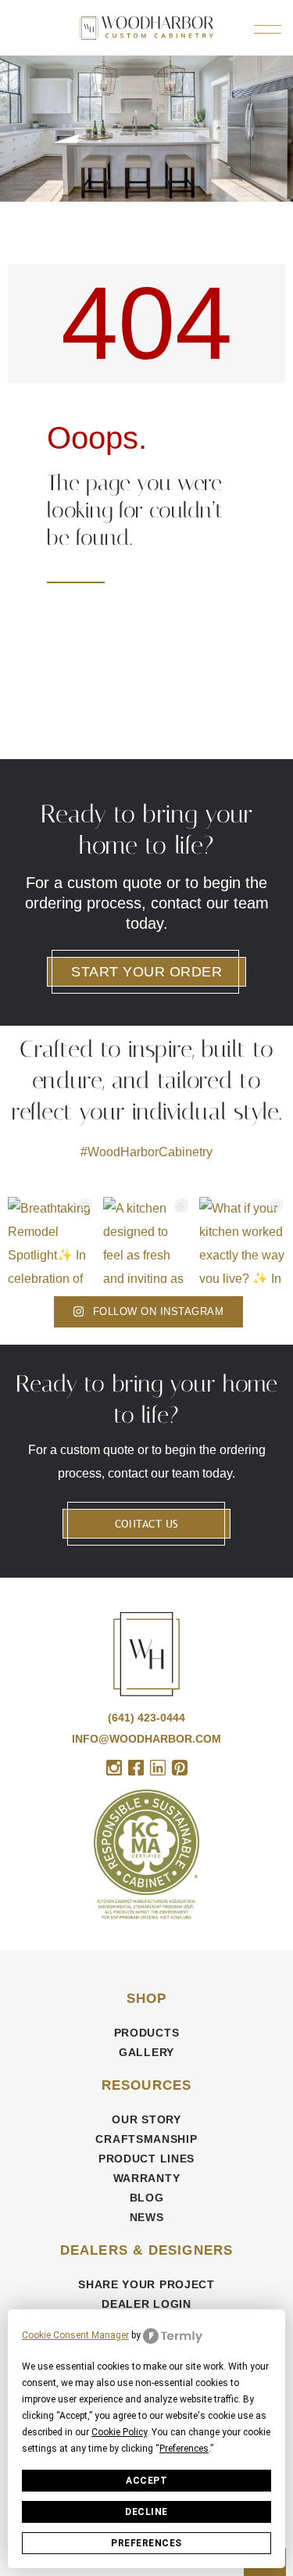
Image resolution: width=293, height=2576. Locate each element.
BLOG (147, 2198)
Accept (146, 2481)
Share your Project (146, 2284)
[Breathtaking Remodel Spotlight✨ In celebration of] (51, 1240)
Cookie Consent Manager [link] (75, 2335)
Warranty (147, 2178)
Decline (146, 2512)
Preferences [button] (184, 2449)
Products (147, 2033)
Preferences (146, 2543)
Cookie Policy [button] (119, 2432)
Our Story (146, 2119)
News (147, 2217)
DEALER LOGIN (146, 2304)
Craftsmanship (146, 2139)
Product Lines (146, 2159)
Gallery (146, 2052)
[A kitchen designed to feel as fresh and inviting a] (146, 1240)
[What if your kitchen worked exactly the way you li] (242, 1240)
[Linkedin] (158, 1768)
